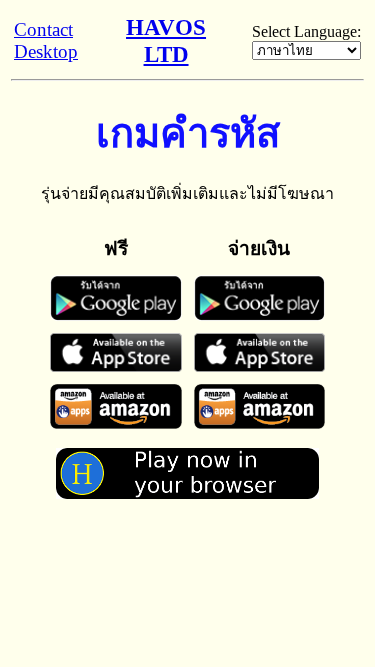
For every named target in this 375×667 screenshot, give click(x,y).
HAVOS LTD (166, 40)
